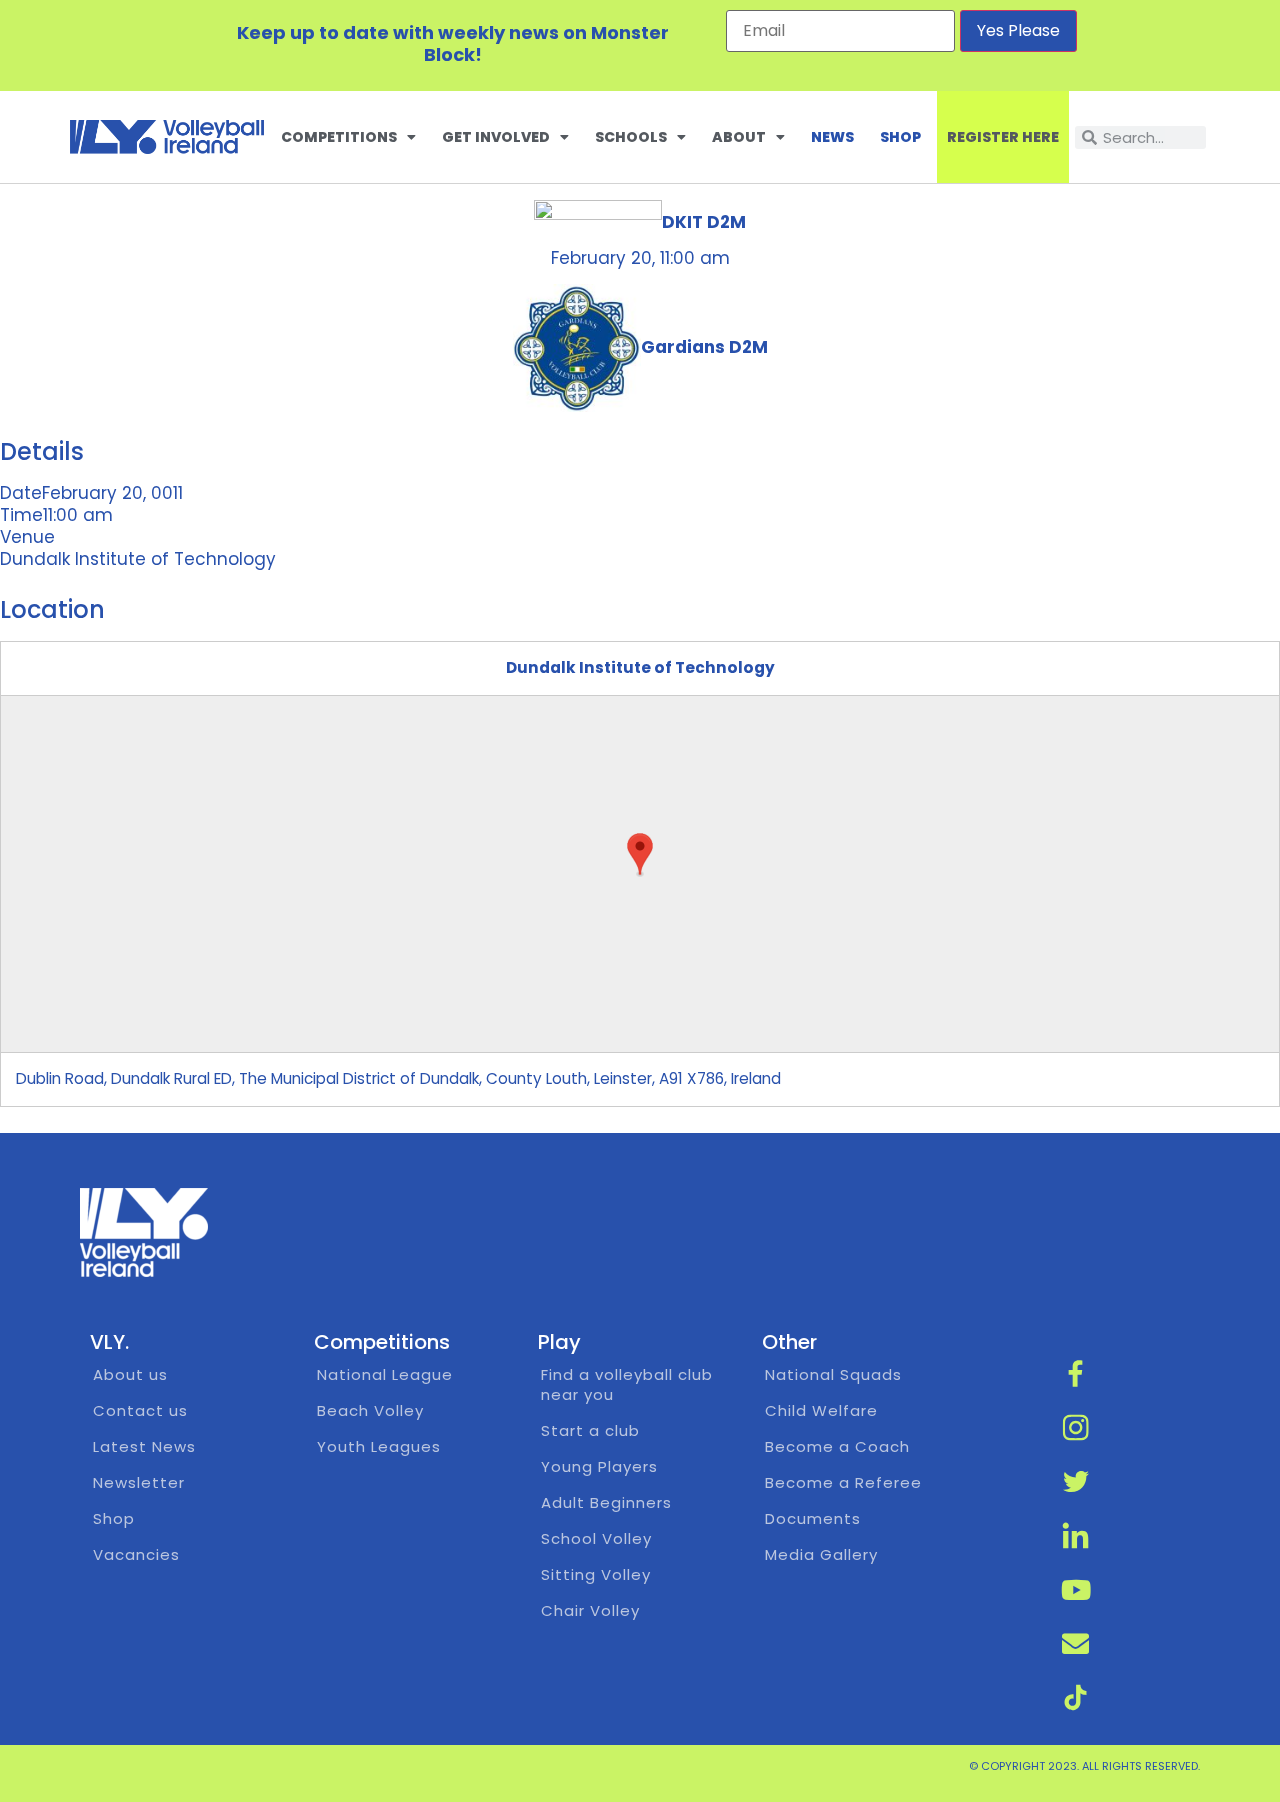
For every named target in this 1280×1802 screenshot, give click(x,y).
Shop (900, 137)
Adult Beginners (606, 1502)
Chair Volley (590, 1610)
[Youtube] (1076, 1590)
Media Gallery (821, 1554)
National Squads (833, 1374)
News (832, 137)
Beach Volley (370, 1410)
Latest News (144, 1446)
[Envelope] (1076, 1644)
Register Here (1003, 137)
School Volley (596, 1538)
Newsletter (139, 1482)
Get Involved (496, 137)
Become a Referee (843, 1482)
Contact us (140, 1410)
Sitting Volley (596, 1574)
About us (130, 1374)
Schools (631, 137)
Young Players (599, 1466)
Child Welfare (821, 1410)
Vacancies (136, 1554)
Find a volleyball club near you (627, 1384)
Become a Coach (837, 1446)
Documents (813, 1518)
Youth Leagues (379, 1446)
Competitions (339, 137)
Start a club (590, 1430)
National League (385, 1374)
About (739, 137)
